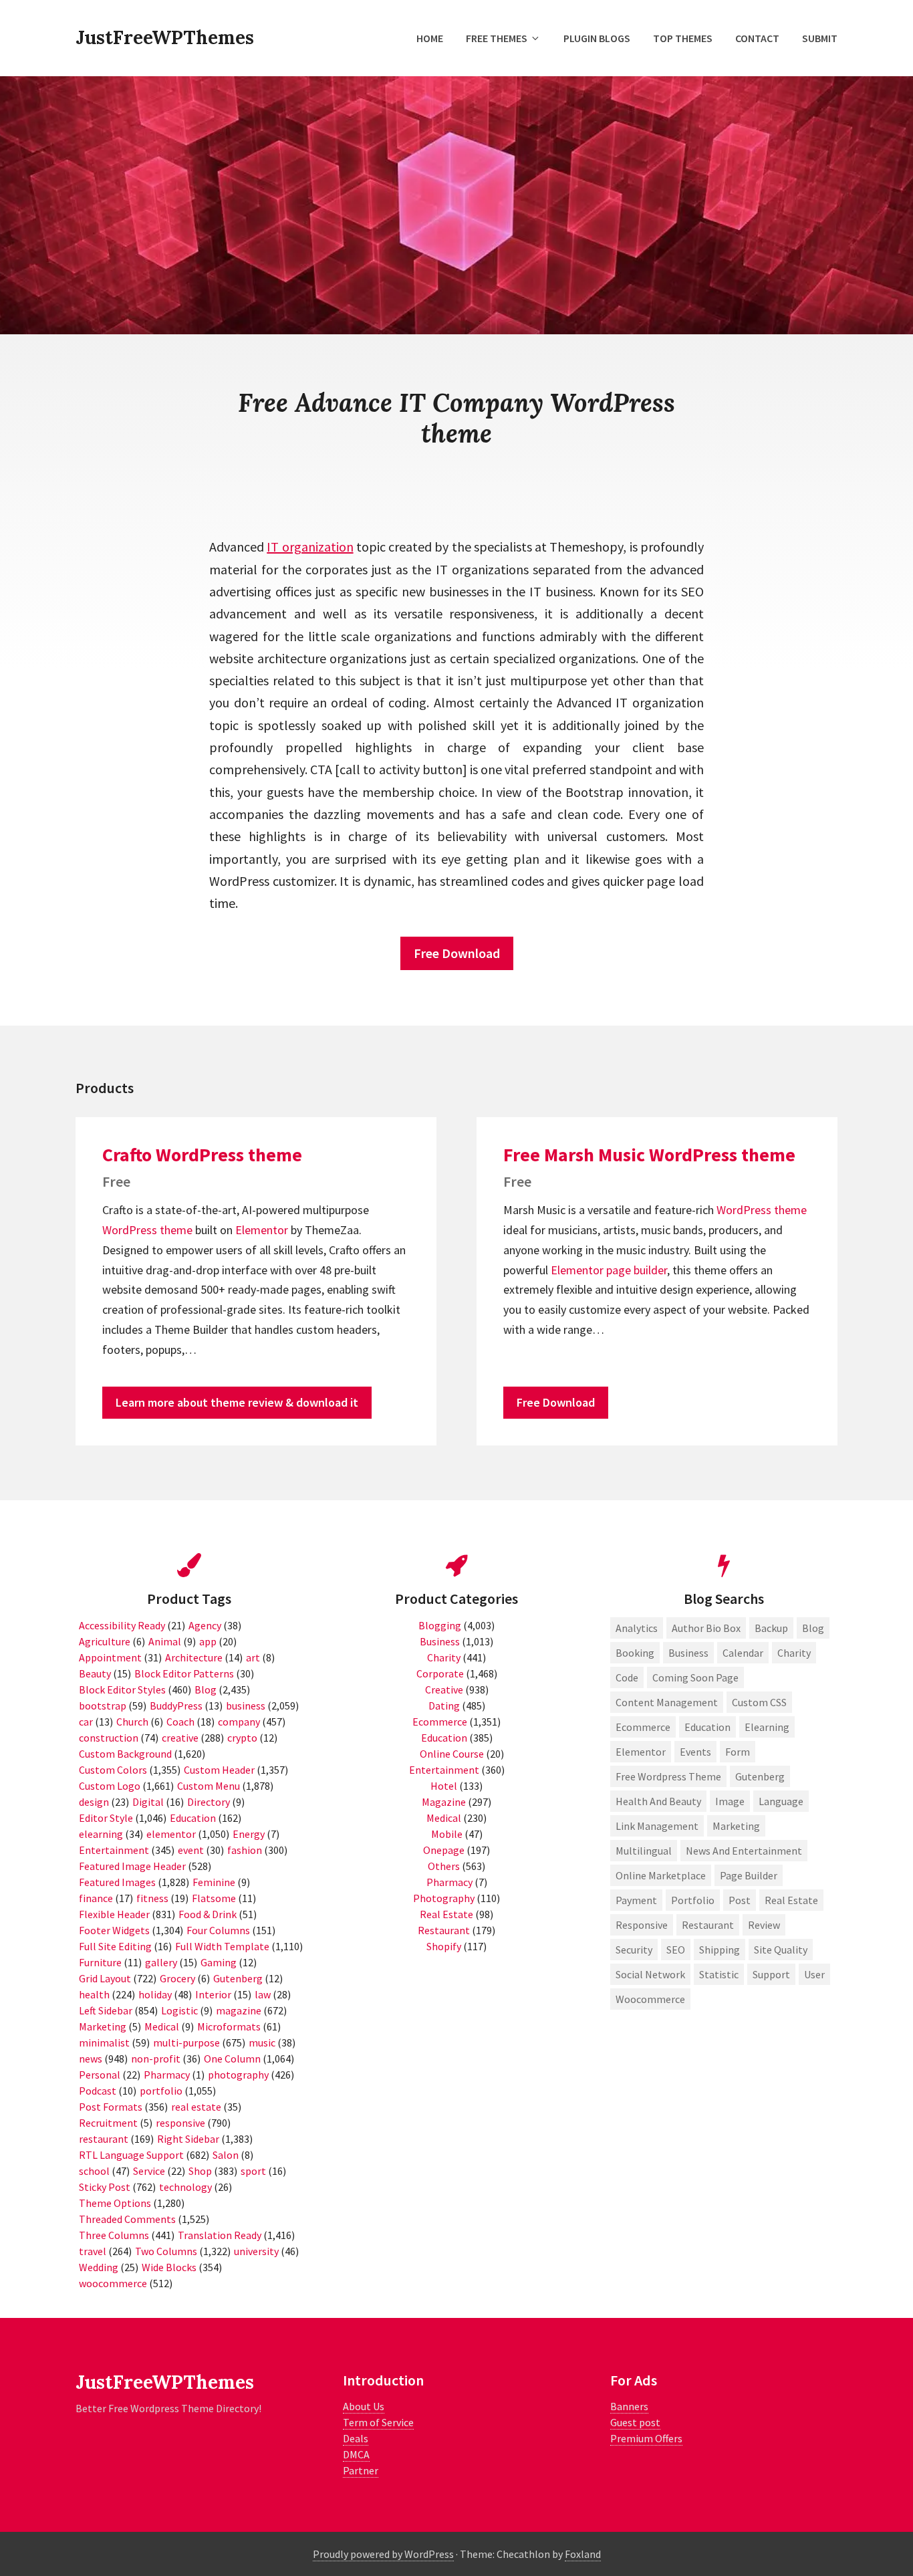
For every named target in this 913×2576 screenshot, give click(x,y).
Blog (206, 1689)
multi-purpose (186, 2042)
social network (650, 1974)
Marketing (103, 2026)
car (86, 1722)
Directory (209, 1802)
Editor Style (106, 1818)
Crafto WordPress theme (202, 1155)
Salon (226, 2155)
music (262, 2042)
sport (253, 2171)
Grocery (177, 1978)
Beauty (95, 1673)
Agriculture (105, 1641)
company (239, 1722)
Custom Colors (113, 1770)
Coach (180, 1722)
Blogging (440, 1625)
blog (813, 1628)
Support (771, 1974)
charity (794, 1653)
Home (430, 38)
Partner (361, 2470)
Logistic (179, 2010)
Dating (444, 1706)
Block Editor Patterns (184, 1673)
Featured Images (117, 1882)
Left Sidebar (106, 2010)
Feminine (214, 1882)
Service (149, 2171)
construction (109, 1738)
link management (657, 1826)
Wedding (99, 2267)
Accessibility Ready (122, 1625)
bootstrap (103, 1706)
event (191, 1850)
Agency (205, 1625)
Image (730, 1801)
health (94, 1994)
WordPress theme (147, 1230)
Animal (165, 1641)
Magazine (444, 1802)
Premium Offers (646, 2438)
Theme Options (115, 2203)
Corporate (440, 1673)
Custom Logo (110, 1786)
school (94, 2171)
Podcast (98, 2091)
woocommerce (113, 2283)
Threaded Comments (127, 2219)
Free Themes (497, 38)
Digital (148, 1802)
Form (738, 1752)
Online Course (452, 1754)
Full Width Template (222, 1946)
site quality (781, 1950)
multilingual (644, 1851)
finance (96, 1898)
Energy (249, 1834)
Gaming (219, 1962)
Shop (200, 2171)
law (263, 1994)
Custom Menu (209, 1786)
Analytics (637, 1628)
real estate (196, 2107)
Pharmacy (167, 2075)
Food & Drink (208, 1914)
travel (93, 2251)
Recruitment (108, 2123)
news (91, 2059)
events (695, 1752)
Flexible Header (114, 1914)
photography (238, 2075)
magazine (239, 2010)
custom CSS (759, 1702)
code (627, 1677)
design (94, 1802)
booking (635, 1653)
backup (771, 1628)
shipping (720, 1950)
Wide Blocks (169, 2267)
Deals (356, 2438)
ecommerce (643, 1727)
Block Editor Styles (122, 1689)
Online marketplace (661, 1875)
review (764, 1925)
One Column (232, 2059)
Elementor (262, 1230)
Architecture (194, 1657)
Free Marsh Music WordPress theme (649, 1155)
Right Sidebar (188, 2139)
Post (740, 1900)
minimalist (104, 2042)
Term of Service (378, 2422)
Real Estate (446, 1914)
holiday (155, 1994)
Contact (757, 38)
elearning (101, 1834)
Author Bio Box (706, 1628)
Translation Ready (220, 2235)
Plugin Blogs (597, 38)
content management (667, 1702)
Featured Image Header (132, 1866)
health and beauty (658, 1801)
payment (636, 1900)
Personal (100, 2075)
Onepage (444, 1850)
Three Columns (114, 2235)
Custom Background (125, 1754)
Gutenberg (238, 1978)
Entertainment (114, 1850)
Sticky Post (105, 2187)
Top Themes (683, 38)
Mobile (447, 1834)
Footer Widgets (114, 1930)
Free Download (457, 953)
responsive (180, 2123)
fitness (152, 1898)
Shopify (444, 1946)
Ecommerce (440, 1722)
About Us (364, 2406)
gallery (161, 1962)
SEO (676, 1950)
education (707, 1727)
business (246, 1706)
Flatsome (214, 1898)
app (208, 1641)
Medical (162, 2026)
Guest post (635, 2422)
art (253, 1657)
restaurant (104, 2139)
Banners (629, 2406)
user (814, 1974)
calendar (743, 1653)
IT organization (310, 547)
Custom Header (219, 1770)
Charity (444, 1657)
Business (440, 1641)
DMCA (356, 2454)
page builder (637, 1270)
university (256, 2251)
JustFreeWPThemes (165, 37)
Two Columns (166, 2251)
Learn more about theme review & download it (237, 1402)
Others (444, 1866)
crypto (242, 1738)
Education (193, 1818)
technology (185, 2187)
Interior (213, 1994)
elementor (171, 1834)
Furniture (100, 1962)
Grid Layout (105, 1978)
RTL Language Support (131, 2155)
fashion (245, 1850)
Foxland (583, 2554)
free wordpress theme (668, 1776)
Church (132, 1722)
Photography (444, 1898)
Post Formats (111, 2107)
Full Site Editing (115, 1946)
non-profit (156, 2059)
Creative (444, 1689)
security (634, 1950)
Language (781, 1801)
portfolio (161, 2091)
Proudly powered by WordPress (383, 2554)
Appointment (110, 1657)
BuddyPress (176, 1706)
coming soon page (695, 1677)
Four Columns (218, 1930)
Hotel (444, 1786)
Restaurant (444, 1930)
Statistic (719, 1974)
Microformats (229, 2026)
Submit (820, 38)
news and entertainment (744, 1851)
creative (180, 1738)
